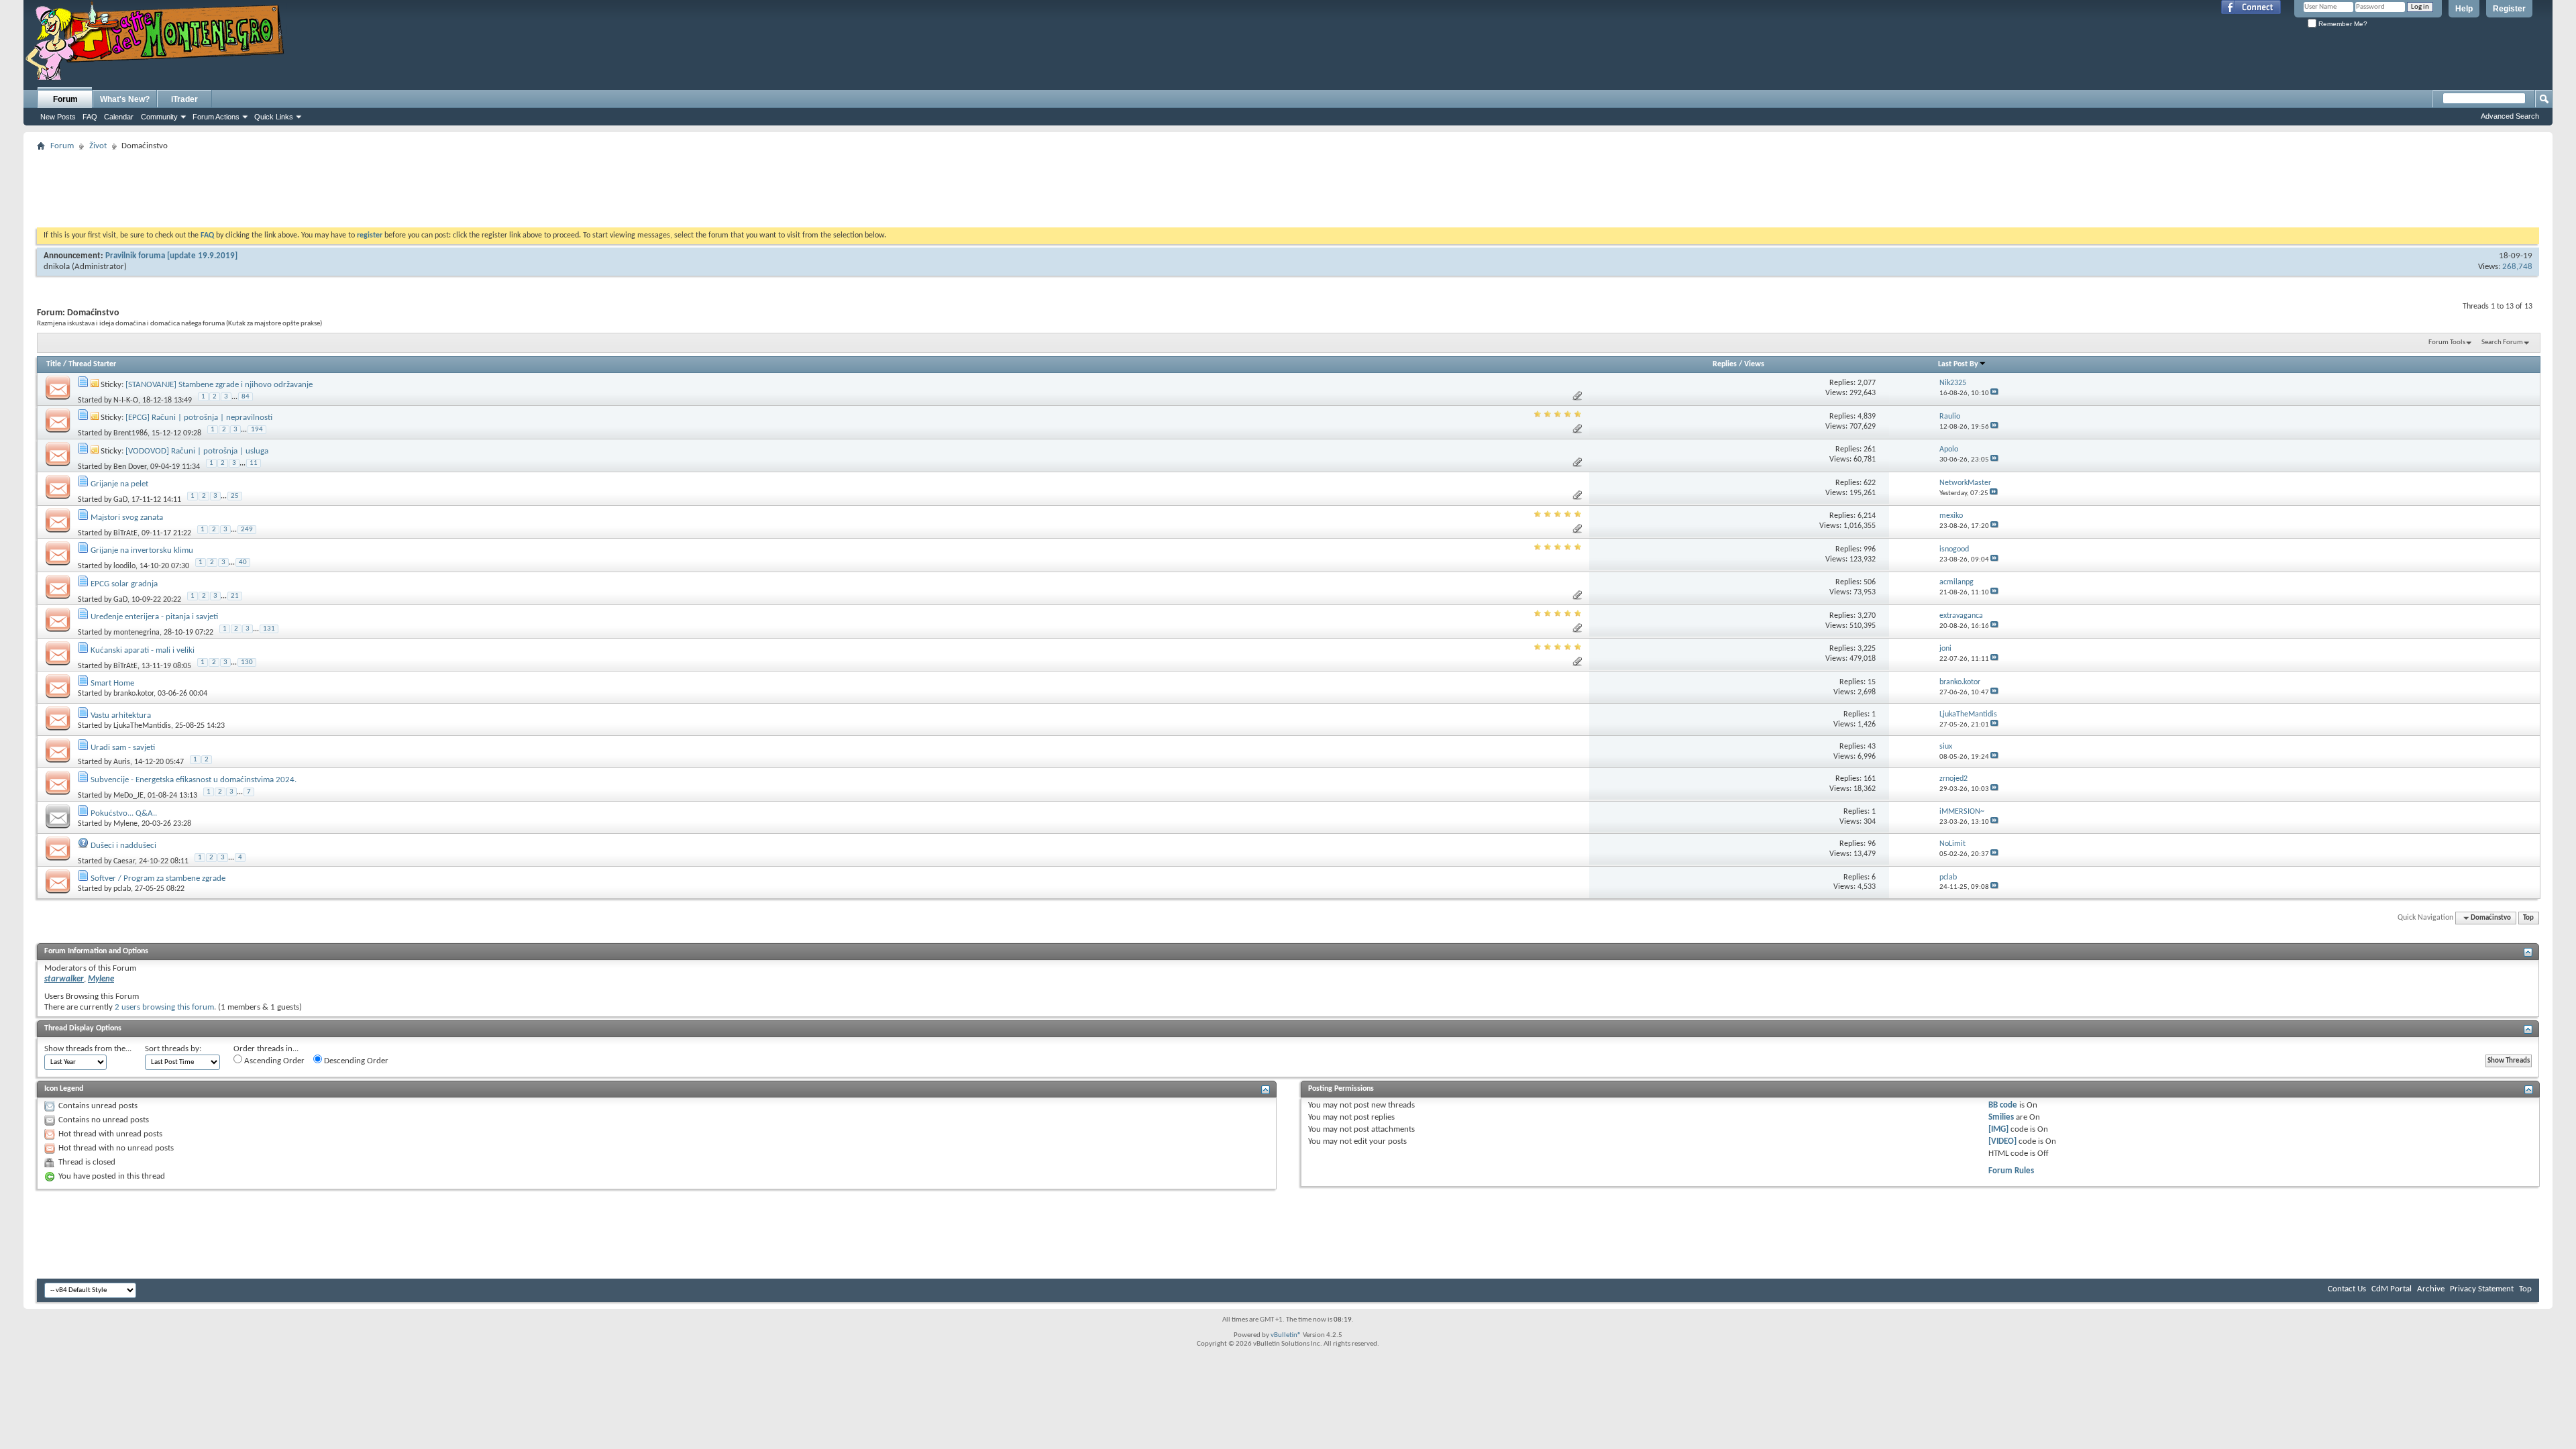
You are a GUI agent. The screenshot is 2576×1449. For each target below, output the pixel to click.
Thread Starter (92, 364)
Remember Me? (2342, 24)
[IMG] (1998, 1129)
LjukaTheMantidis (142, 726)
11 (254, 463)
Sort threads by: (173, 1049)
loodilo (124, 566)
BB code (2003, 1105)
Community (159, 117)
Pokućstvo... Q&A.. (124, 813)
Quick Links (274, 117)
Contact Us (2347, 1289)
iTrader (184, 99)
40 (243, 562)
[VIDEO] (2002, 1141)
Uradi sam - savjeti (123, 748)
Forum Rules (2011, 1171)
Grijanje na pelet (119, 484)
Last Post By (1958, 364)
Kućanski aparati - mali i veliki (143, 650)
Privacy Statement (2482, 1289)
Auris (122, 762)
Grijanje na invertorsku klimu (142, 550)
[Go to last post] (1994, 393)
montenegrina (137, 633)
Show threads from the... (88, 1049)
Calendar (119, 117)
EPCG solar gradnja (124, 584)
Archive (2431, 1289)
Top (2528, 918)
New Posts (58, 117)
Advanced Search (2510, 116)
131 (269, 629)
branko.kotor (133, 694)
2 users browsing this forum (164, 1007)
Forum (65, 99)
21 (235, 596)
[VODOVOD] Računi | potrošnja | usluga (197, 451)
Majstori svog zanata (127, 518)
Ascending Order (273, 1061)
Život (98, 146)
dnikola (57, 267)
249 (247, 530)
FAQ (90, 117)
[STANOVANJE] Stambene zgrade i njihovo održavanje (219, 385)
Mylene (125, 824)
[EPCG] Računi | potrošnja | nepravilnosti (199, 418)
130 (247, 662)
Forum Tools (2447, 342)
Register (2509, 9)
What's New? (125, 99)
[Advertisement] (1288, 185)
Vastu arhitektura (121, 715)
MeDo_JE (128, 796)
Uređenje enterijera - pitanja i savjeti (154, 617)
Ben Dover (130, 466)
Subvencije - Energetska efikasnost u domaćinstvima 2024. (194, 780)
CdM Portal (2392, 1289)
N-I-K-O (126, 400)
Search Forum (2502, 342)
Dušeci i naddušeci (123, 846)
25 (235, 496)
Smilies (2001, 1117)
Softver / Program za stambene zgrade (158, 878)
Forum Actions (216, 117)
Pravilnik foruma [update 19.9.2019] (171, 256)
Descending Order (355, 1061)
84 (246, 397)
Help (2464, 9)
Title (54, 364)
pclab (122, 889)
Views (1754, 364)
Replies (1725, 364)
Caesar (124, 861)
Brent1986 (130, 433)
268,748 (2517, 267)
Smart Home (112, 683)
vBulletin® (1286, 1335)
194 (257, 430)
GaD (120, 500)
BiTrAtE (125, 533)
